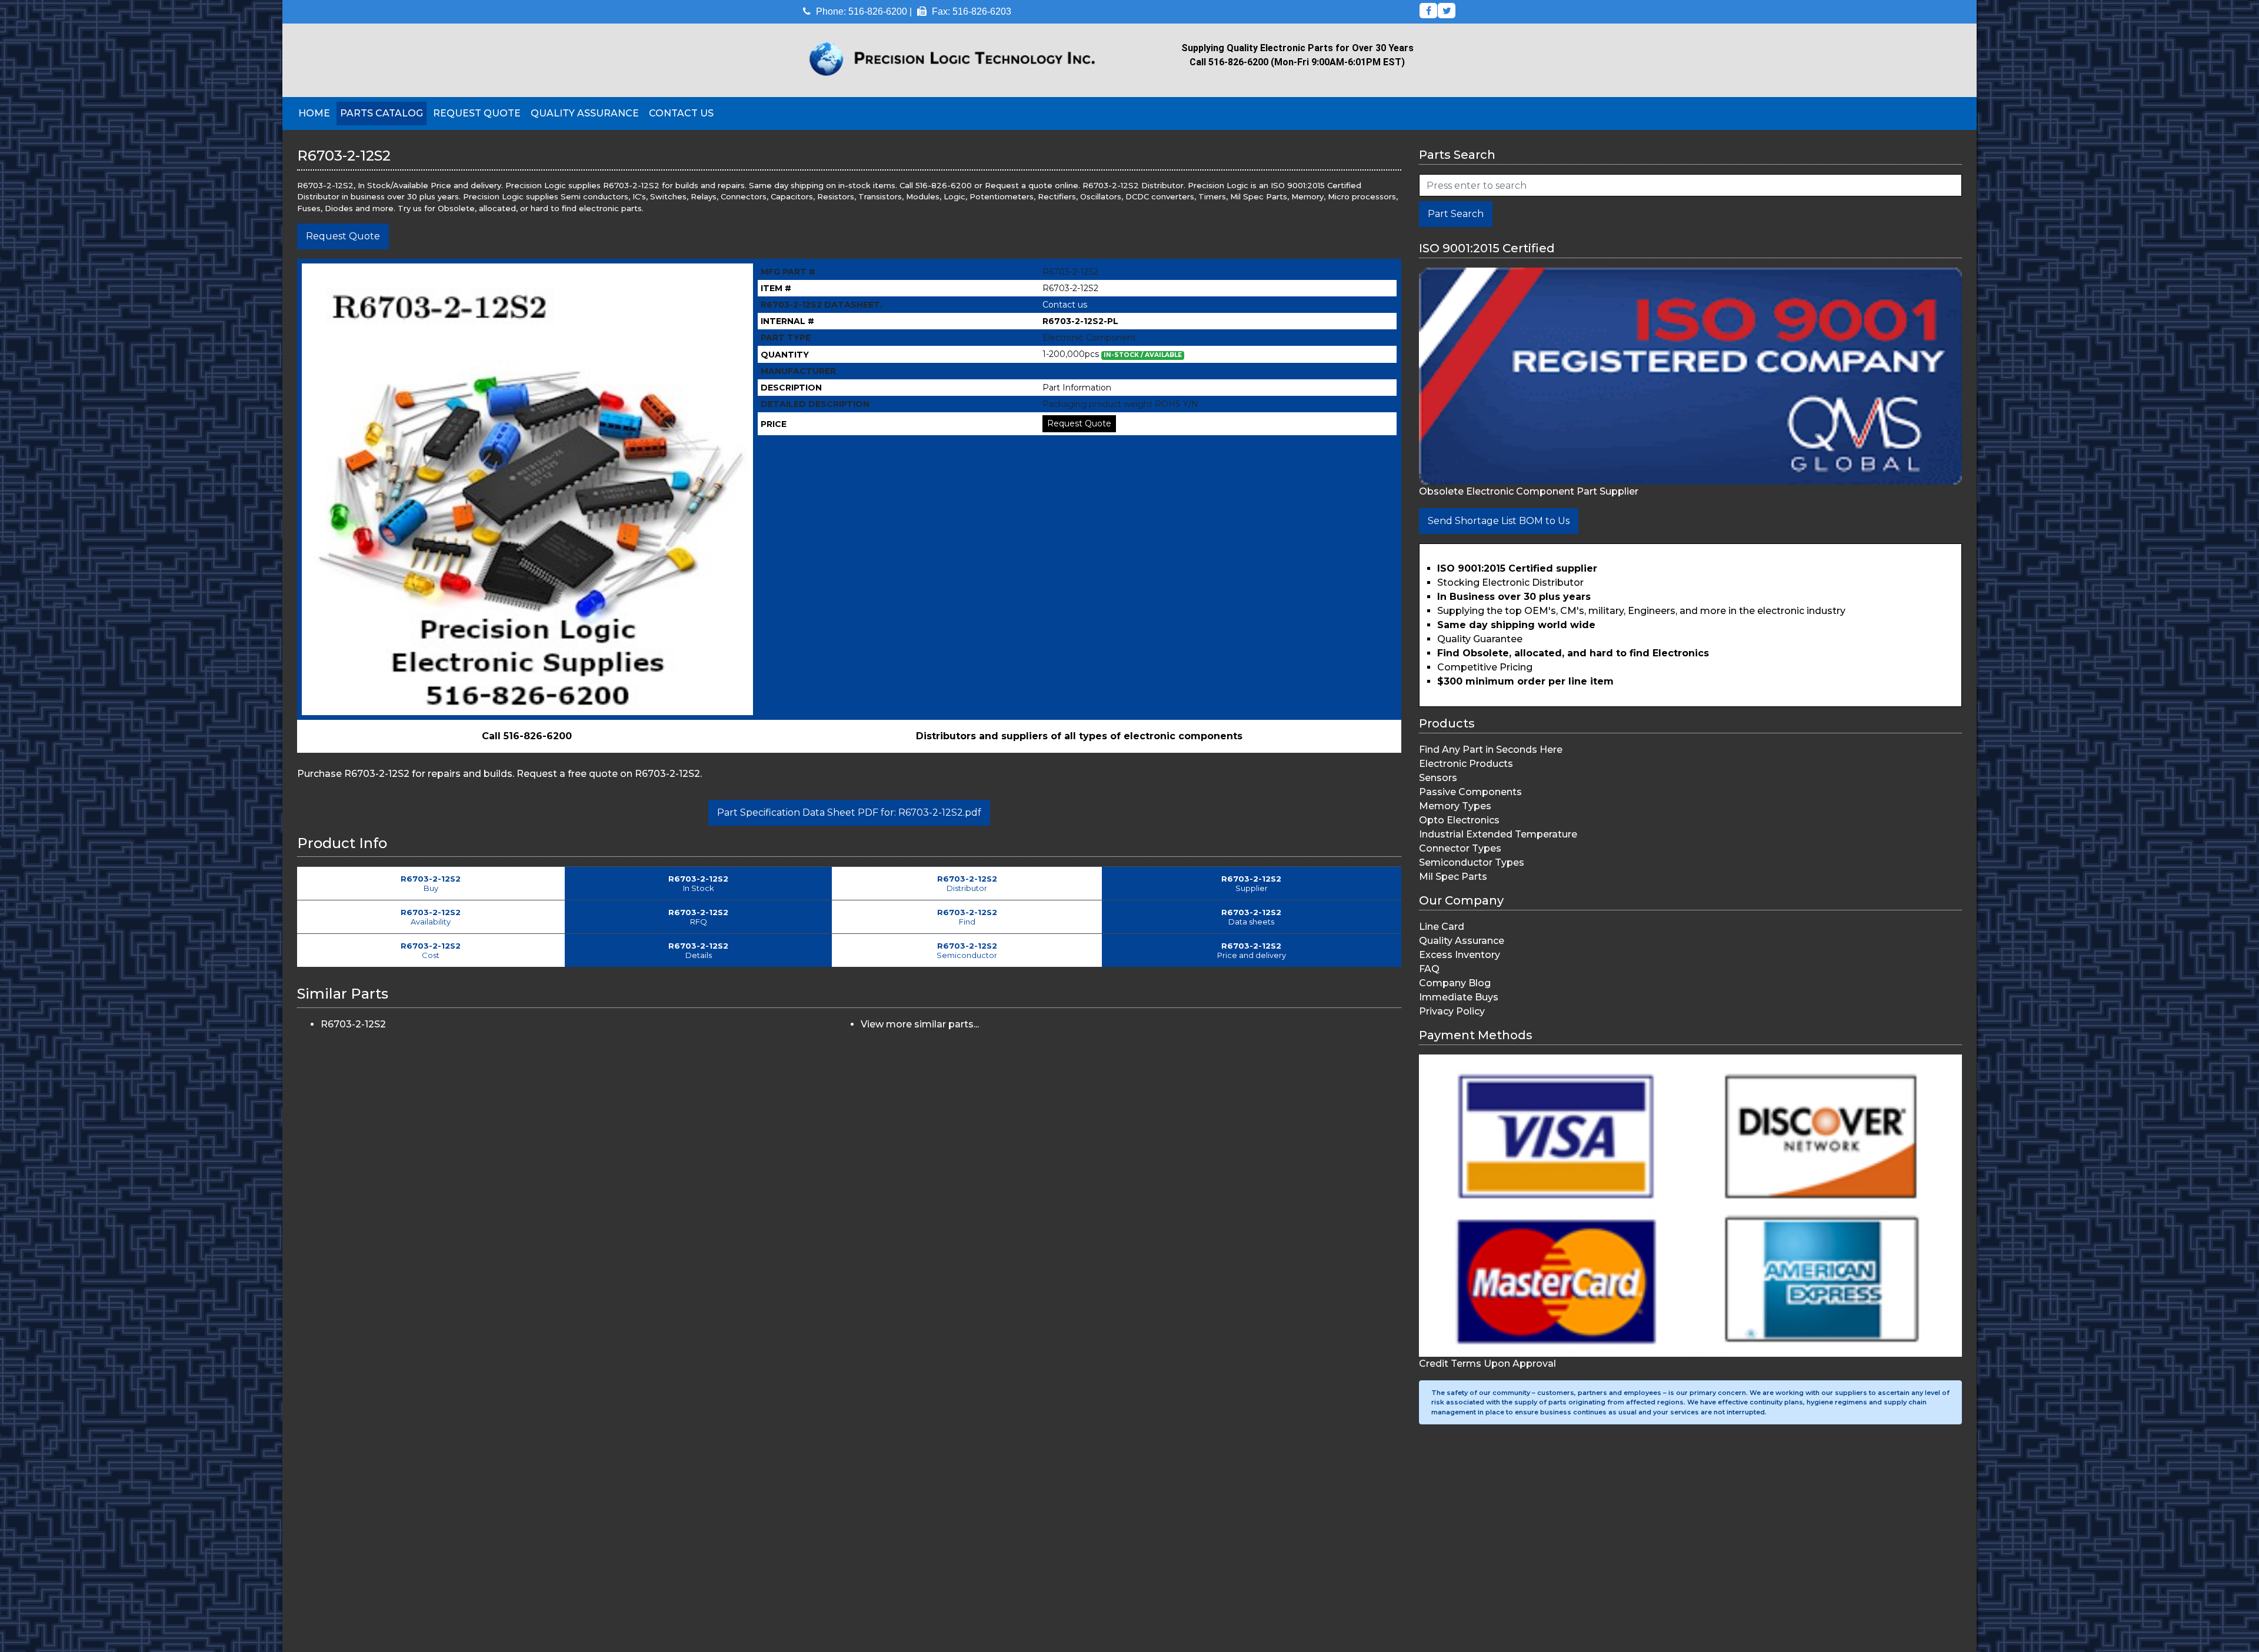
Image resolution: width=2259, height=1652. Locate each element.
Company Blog (1455, 983)
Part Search (1456, 214)
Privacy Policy (1452, 1011)
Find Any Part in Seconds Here (1491, 750)
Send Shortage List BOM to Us (1499, 521)
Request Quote (477, 113)
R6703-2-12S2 (353, 1024)
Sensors (1438, 778)
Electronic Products (1466, 764)
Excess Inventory (1460, 955)
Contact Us (681, 113)
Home (314, 113)
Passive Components (1470, 792)
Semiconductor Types (1472, 862)
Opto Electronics (1459, 820)
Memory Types (1455, 806)
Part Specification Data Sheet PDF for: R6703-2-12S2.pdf (849, 812)
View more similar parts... (920, 1024)
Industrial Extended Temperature (1498, 834)
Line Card (1442, 927)
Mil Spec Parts (1453, 877)
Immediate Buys (1459, 997)
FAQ (1429, 969)
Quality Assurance (585, 113)
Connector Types (1460, 848)
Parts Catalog (382, 113)
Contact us (1065, 305)
